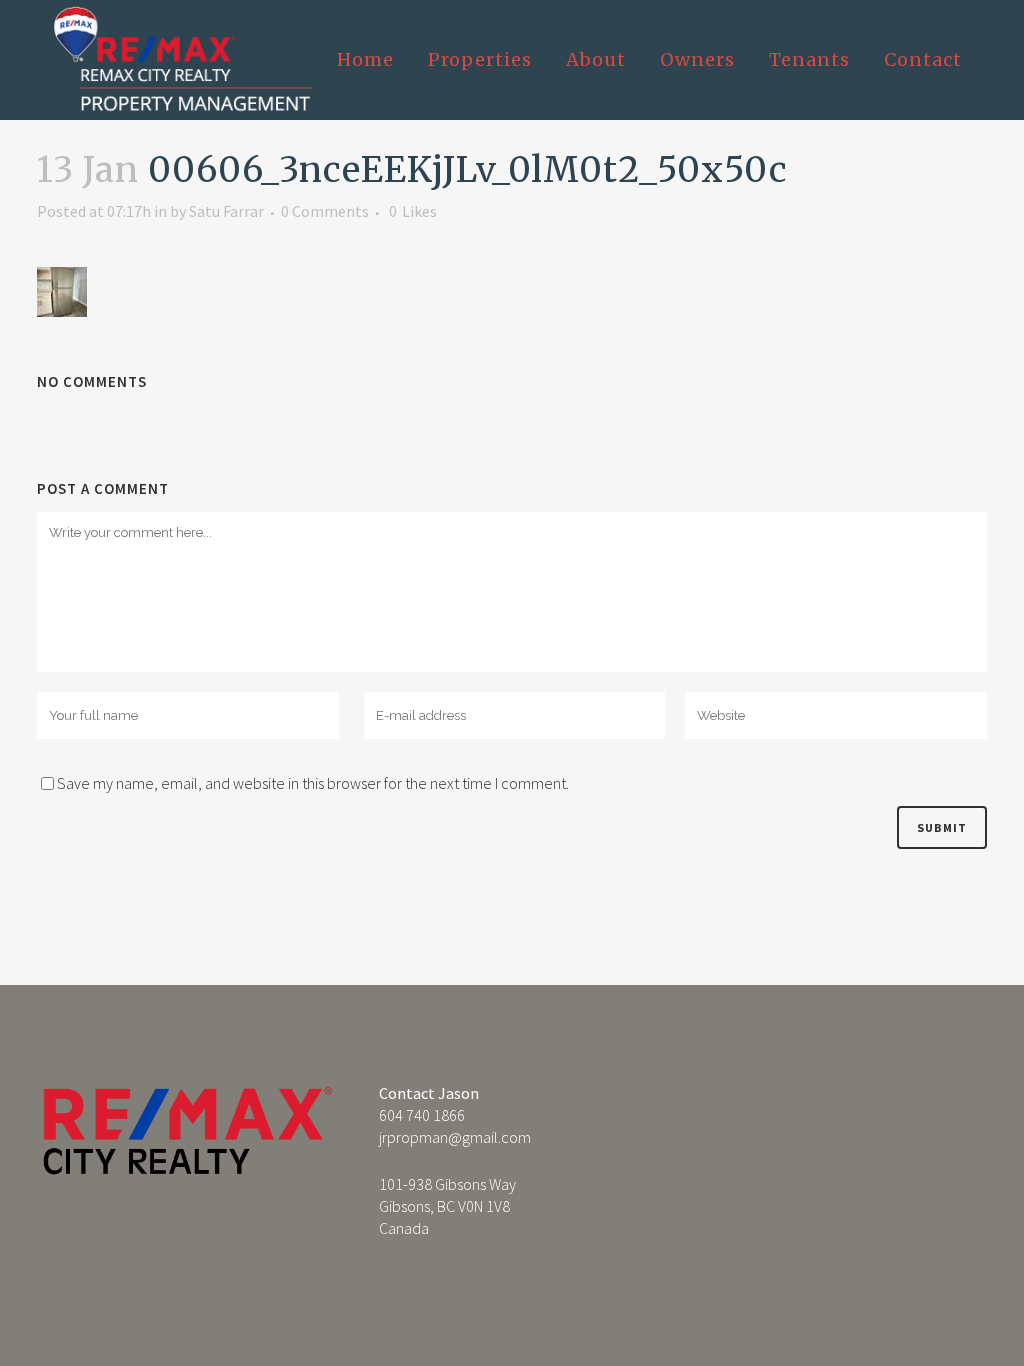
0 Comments (325, 211)
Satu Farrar (226, 211)
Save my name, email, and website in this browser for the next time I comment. (313, 783)
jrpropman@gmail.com (455, 1137)
